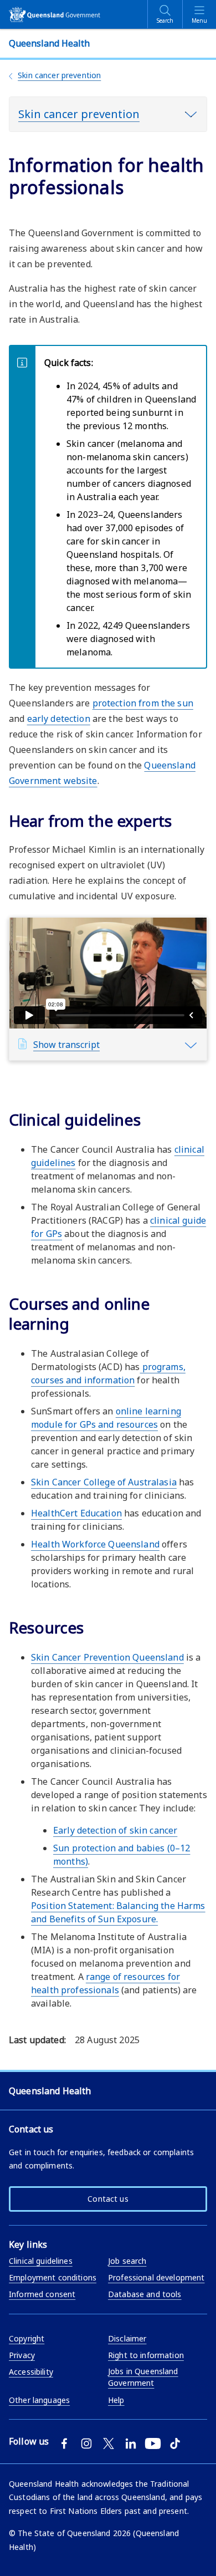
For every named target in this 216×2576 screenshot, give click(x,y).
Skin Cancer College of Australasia (104, 1482)
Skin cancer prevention (59, 75)
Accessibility (31, 2372)
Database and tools (145, 2294)
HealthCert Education (76, 1513)
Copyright (27, 2338)
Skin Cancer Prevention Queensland (107, 1657)
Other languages (39, 2400)
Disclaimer (127, 2338)
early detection (59, 719)
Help (116, 2400)
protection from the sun (143, 703)
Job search (127, 2261)
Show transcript (66, 1045)
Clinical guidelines (41, 2261)
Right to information (146, 2355)
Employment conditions (53, 2277)
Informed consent (42, 2294)
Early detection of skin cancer (115, 1830)
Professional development (156, 2277)
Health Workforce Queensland (95, 1544)
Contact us (108, 2199)
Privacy (22, 2355)
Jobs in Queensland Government (143, 2377)
